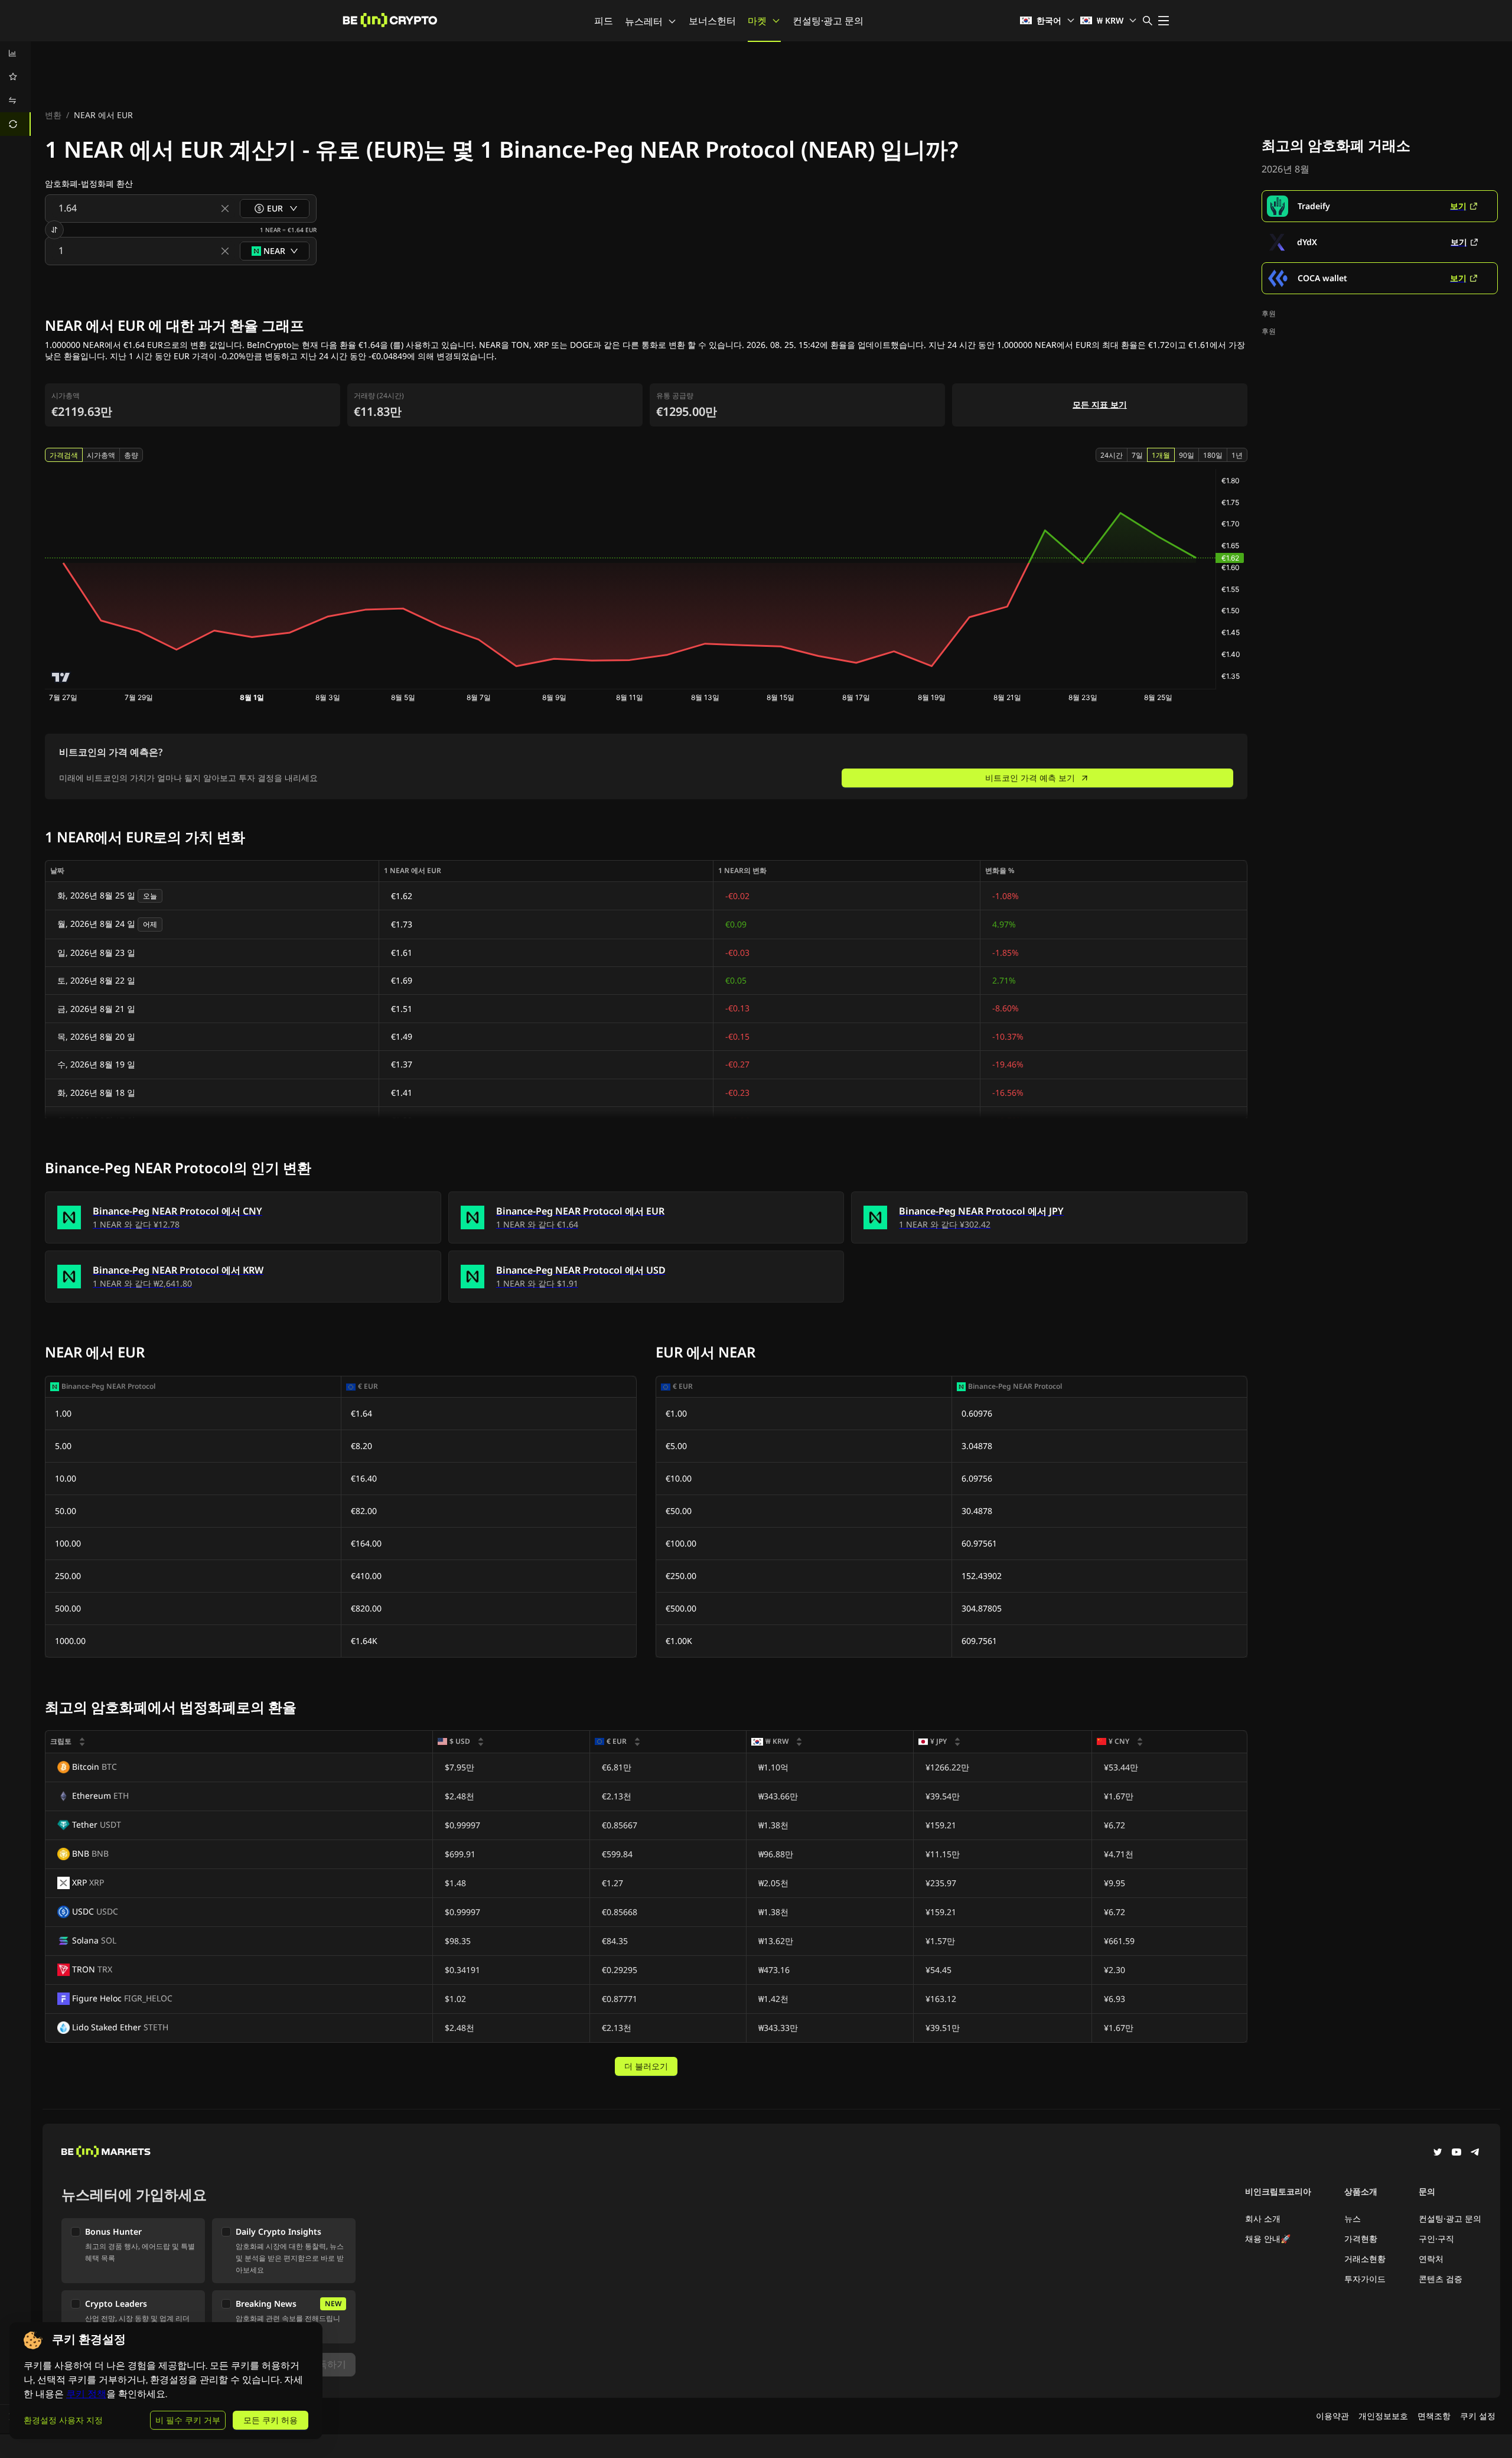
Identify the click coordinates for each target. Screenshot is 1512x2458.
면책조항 (1434, 2416)
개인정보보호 (1383, 2416)
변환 (53, 115)
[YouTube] (1456, 2153)
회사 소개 (1263, 2218)
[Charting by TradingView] (61, 677)
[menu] (15, 89)
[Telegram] (1475, 2153)
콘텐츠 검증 (1441, 2279)
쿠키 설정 (1478, 2416)
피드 (604, 21)
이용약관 (1332, 2416)
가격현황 (1361, 2239)
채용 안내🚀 (1268, 2239)
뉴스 (1353, 2218)
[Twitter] (1438, 2153)
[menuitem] (15, 53)
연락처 (1431, 2259)
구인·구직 (1436, 2239)
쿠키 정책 (86, 2394)
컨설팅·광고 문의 (828, 21)
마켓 (757, 21)
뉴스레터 (644, 21)
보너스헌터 (712, 21)
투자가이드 (1365, 2279)
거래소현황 (1365, 2259)
